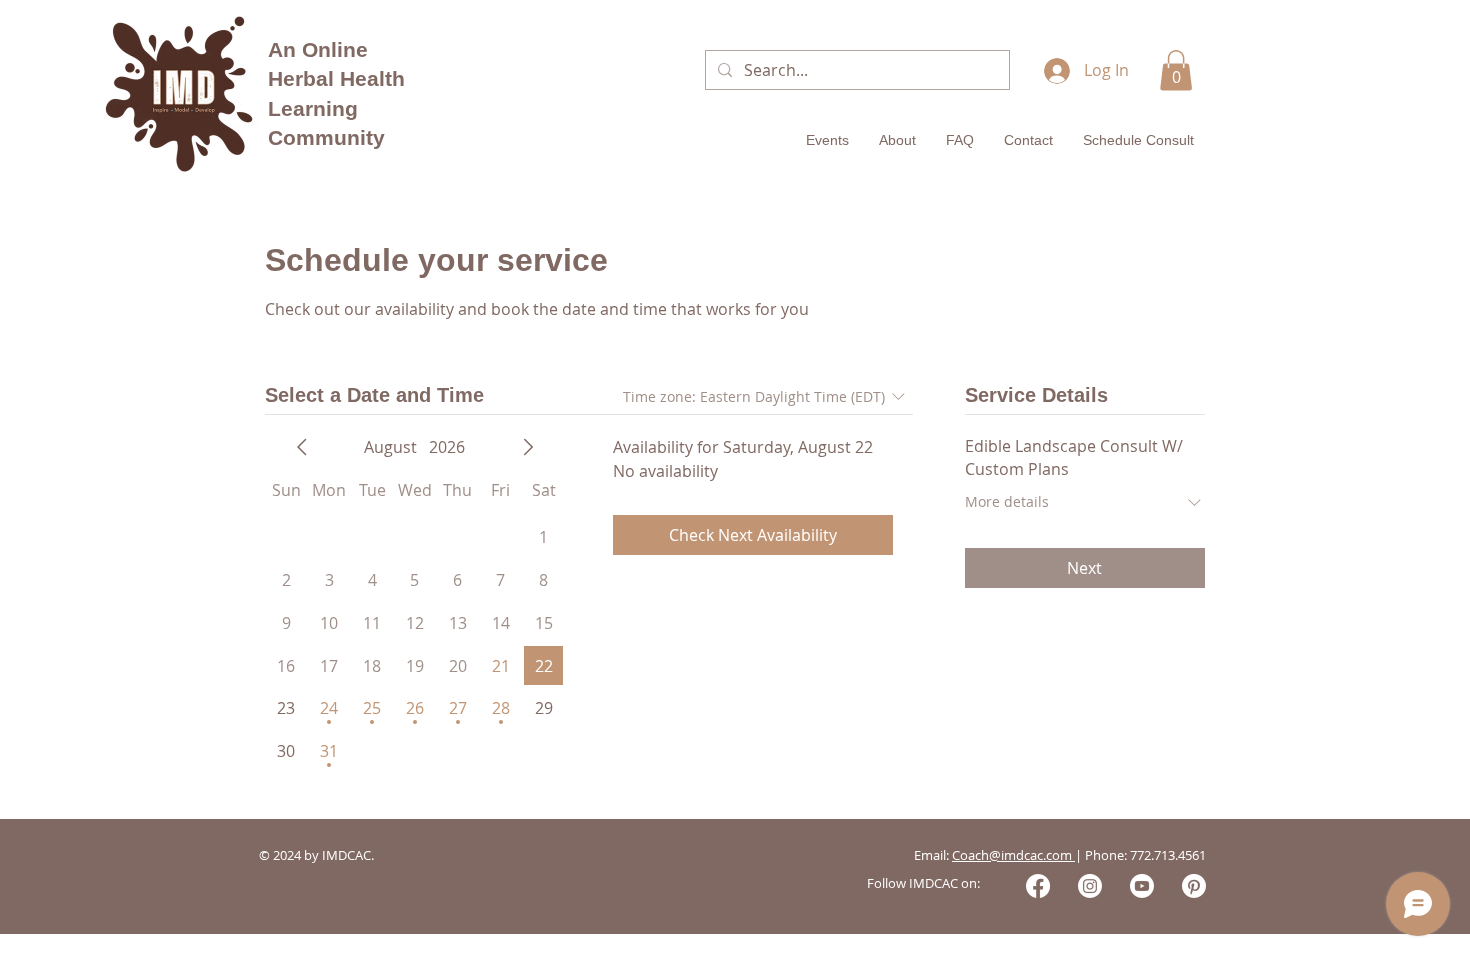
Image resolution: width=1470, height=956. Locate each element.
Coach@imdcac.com (1013, 855)
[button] (1176, 70)
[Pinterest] (1194, 886)
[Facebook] (1038, 886)
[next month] (528, 447)
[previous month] (302, 447)
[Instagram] (1090, 886)
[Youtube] (1142, 886)
